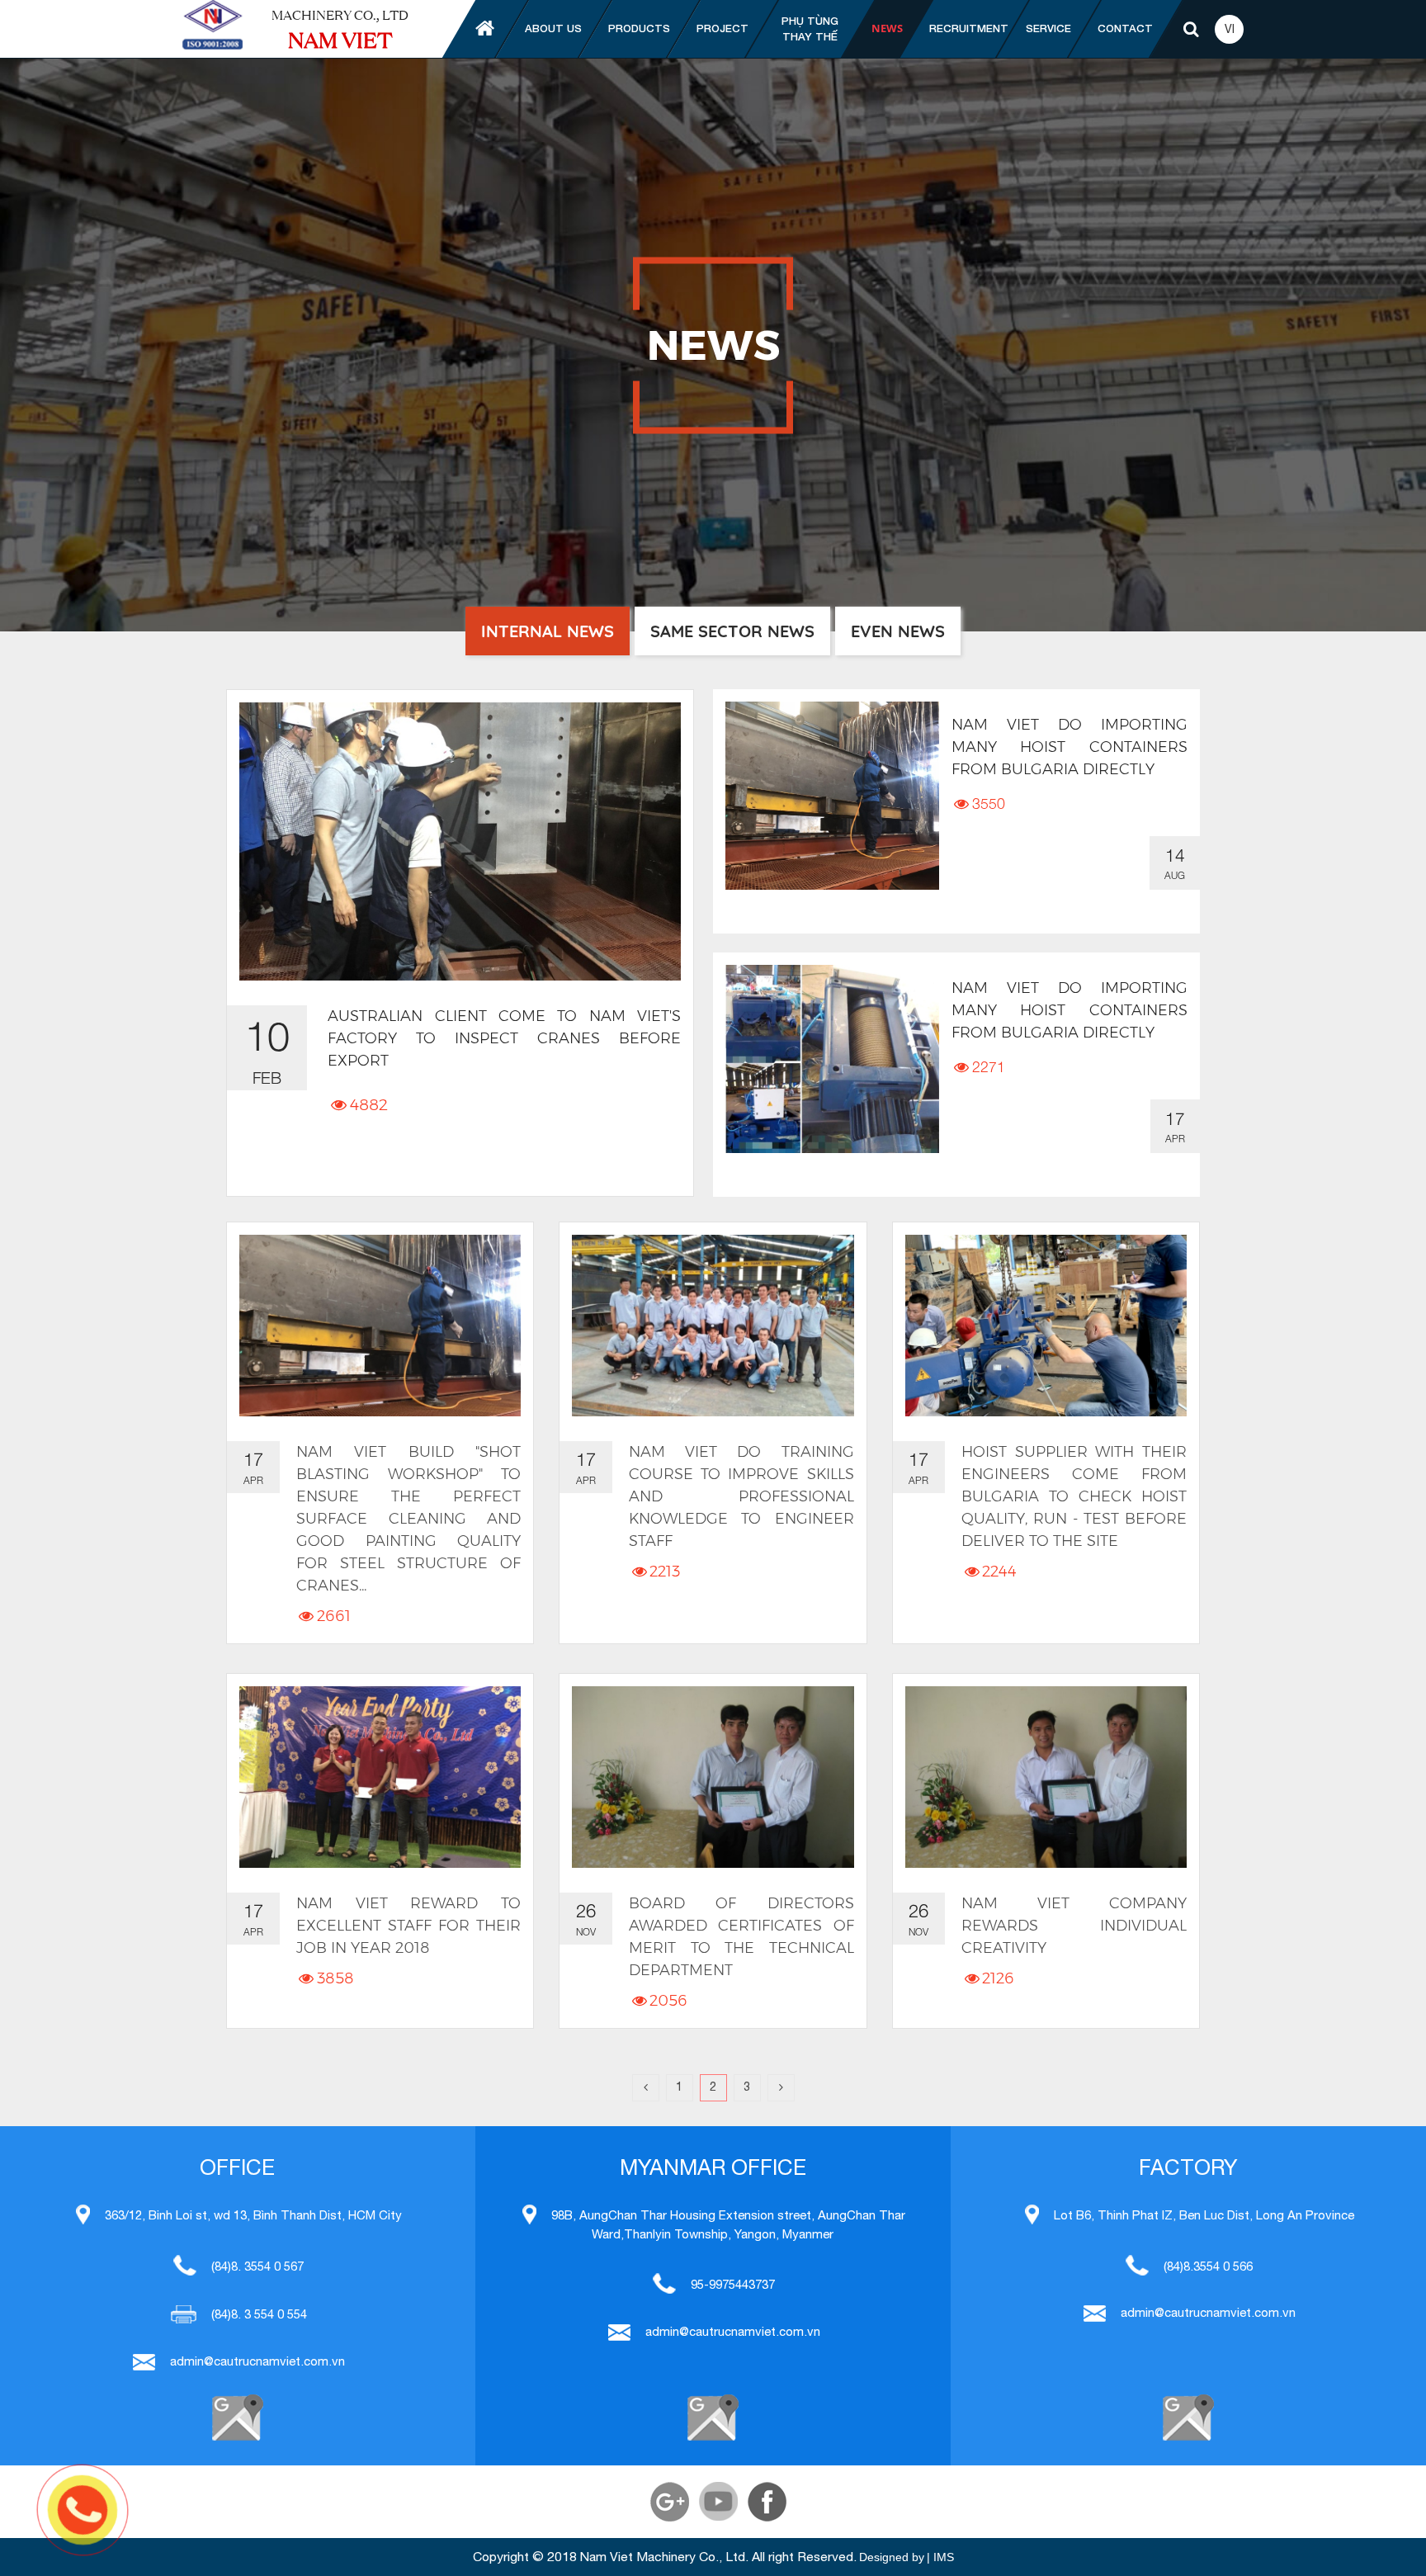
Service (1048, 28)
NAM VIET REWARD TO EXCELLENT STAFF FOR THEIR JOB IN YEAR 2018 (408, 1926)
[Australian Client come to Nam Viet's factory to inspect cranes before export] (460, 841)
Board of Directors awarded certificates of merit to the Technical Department (741, 1937)
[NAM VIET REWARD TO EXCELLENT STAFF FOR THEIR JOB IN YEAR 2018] (380, 1777)
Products (639, 28)
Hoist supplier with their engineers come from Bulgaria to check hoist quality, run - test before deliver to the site (1074, 1496)
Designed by (892, 2557)
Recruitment (969, 28)
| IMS (940, 2557)
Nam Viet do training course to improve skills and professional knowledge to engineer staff (741, 1496)
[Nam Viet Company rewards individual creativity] (1046, 1777)
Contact (1125, 28)
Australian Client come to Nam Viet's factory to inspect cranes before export (504, 1038)
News (887, 28)
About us (553, 28)
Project (722, 28)
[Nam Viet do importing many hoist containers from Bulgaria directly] (832, 796)
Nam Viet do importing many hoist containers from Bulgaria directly (1069, 747)
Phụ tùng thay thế (810, 29)
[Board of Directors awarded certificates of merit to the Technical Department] (713, 1777)
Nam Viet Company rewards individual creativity (1074, 1926)
